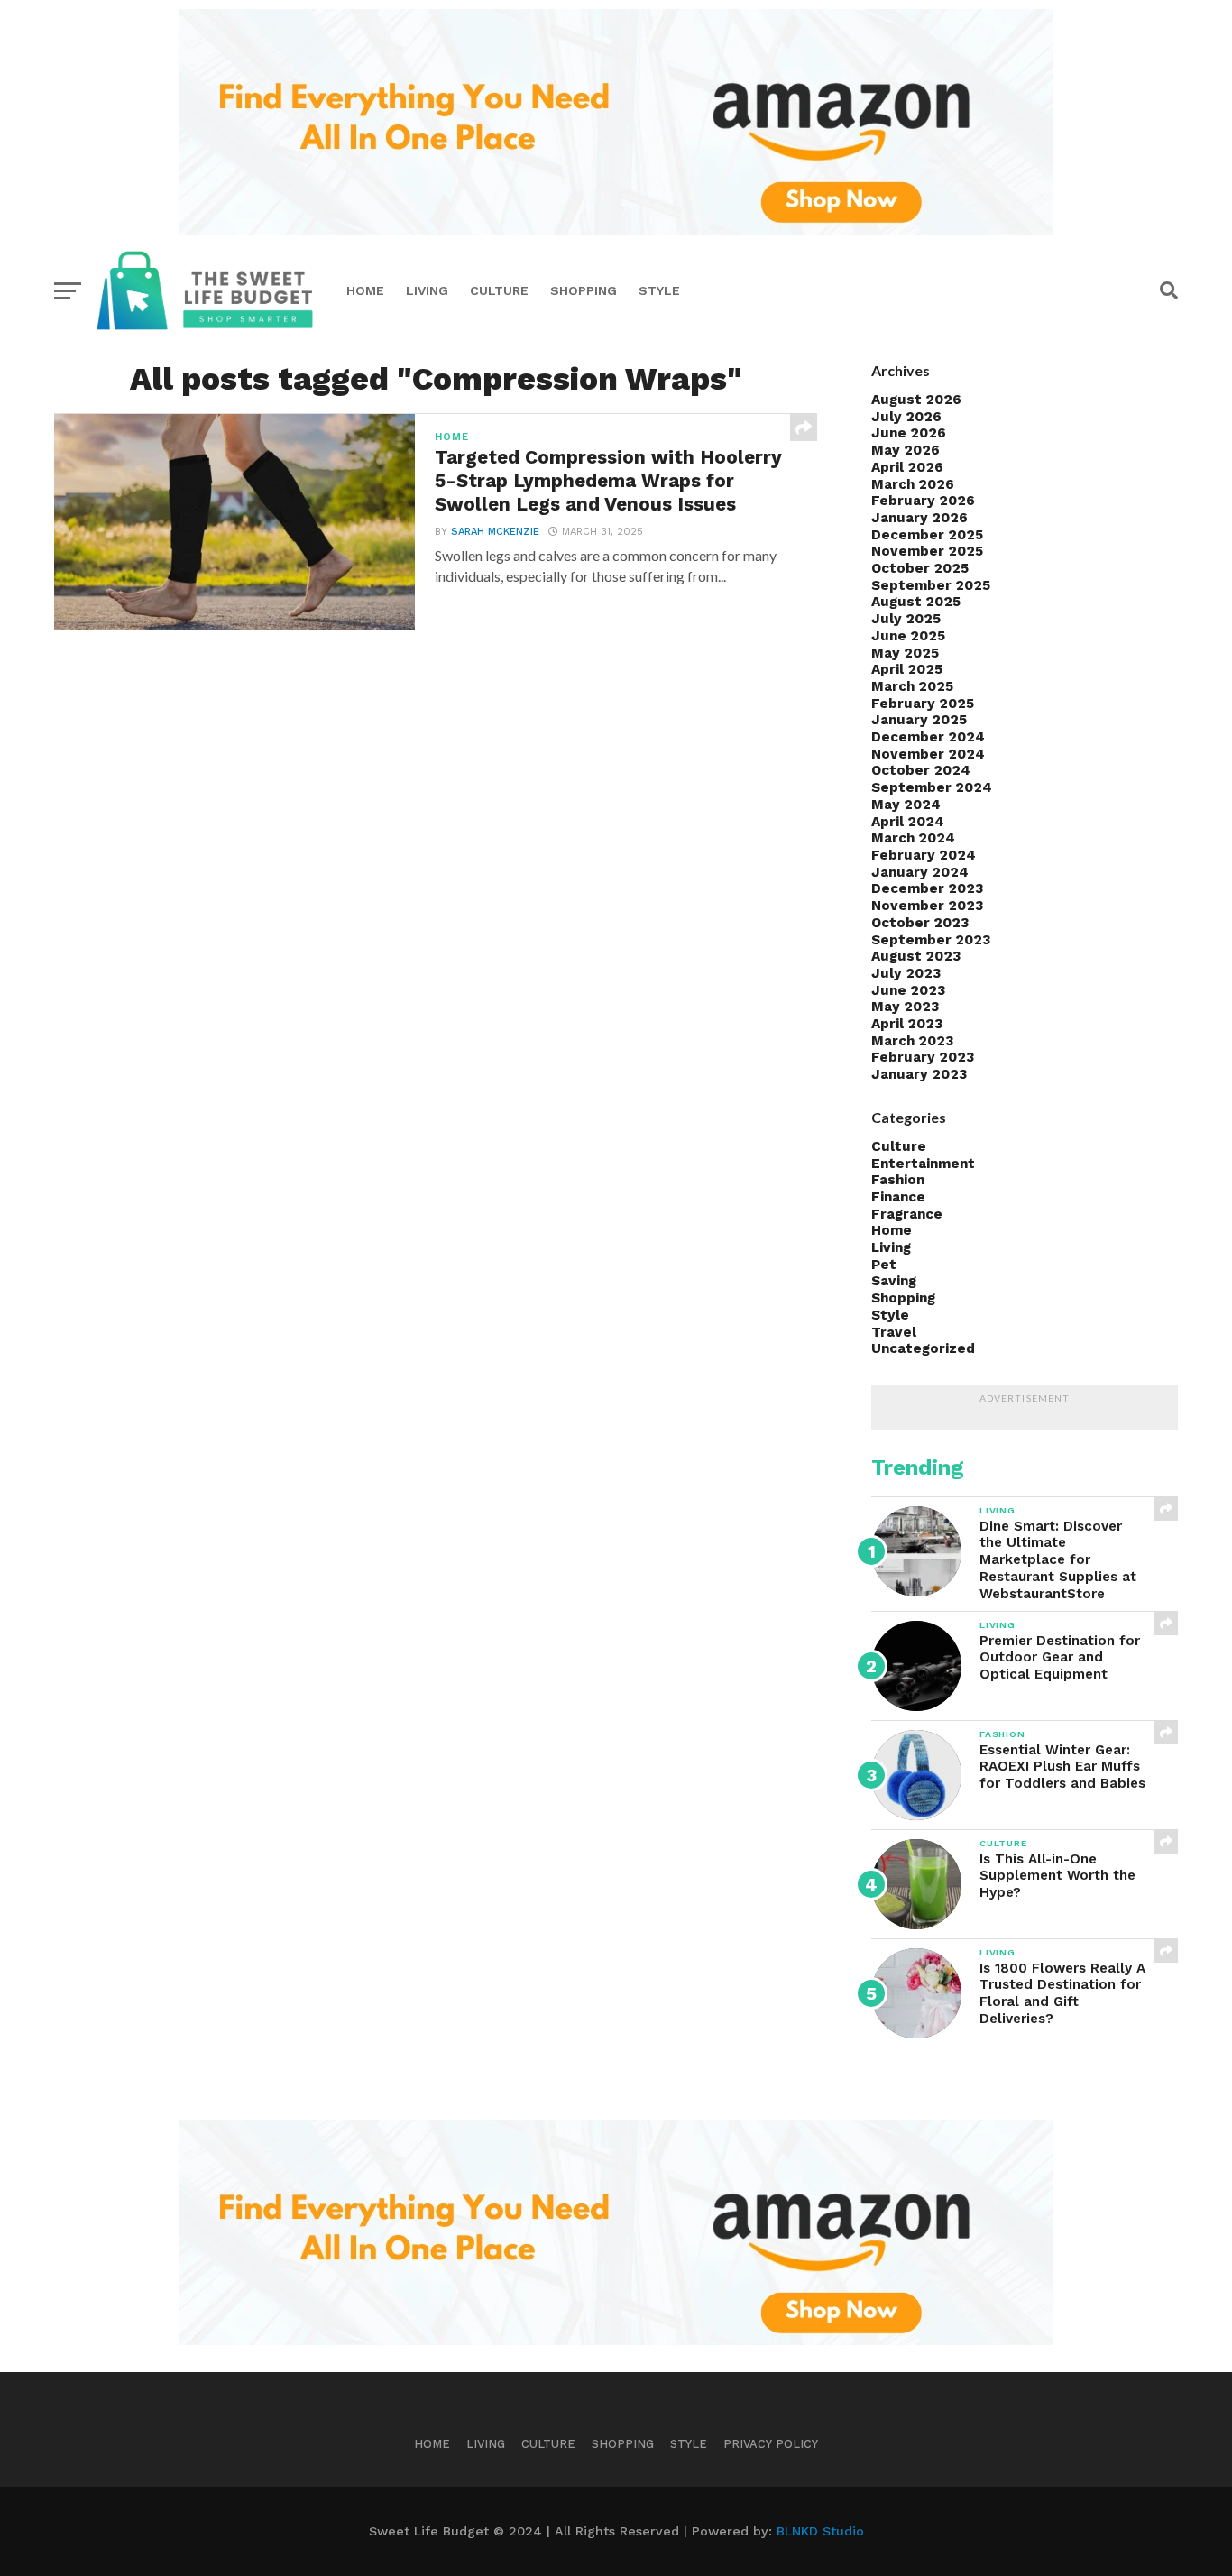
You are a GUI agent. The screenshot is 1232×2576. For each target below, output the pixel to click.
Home (365, 290)
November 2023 (927, 906)
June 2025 (908, 636)
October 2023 (920, 923)
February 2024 (924, 855)
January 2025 (919, 720)
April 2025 (907, 669)
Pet (884, 1265)
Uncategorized (923, 1348)
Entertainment (923, 1164)
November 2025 (927, 551)
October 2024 (921, 770)
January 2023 (919, 1074)
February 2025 (923, 704)
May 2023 (905, 1007)
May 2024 (906, 805)
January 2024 (920, 872)
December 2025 (927, 535)
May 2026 (906, 450)
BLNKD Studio (820, 2531)
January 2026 (919, 518)
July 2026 (906, 417)
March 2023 (912, 1041)
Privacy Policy (771, 2444)
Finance (898, 1197)
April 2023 (907, 1024)
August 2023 (916, 956)
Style (659, 290)
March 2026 (913, 484)
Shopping (584, 290)
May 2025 (905, 653)
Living (427, 290)
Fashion (898, 1180)
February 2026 (923, 501)
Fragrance (907, 1214)
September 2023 (931, 940)
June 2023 (908, 990)
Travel (894, 1332)
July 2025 (906, 619)
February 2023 (923, 1057)
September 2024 (932, 787)
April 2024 (908, 822)
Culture (499, 290)
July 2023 (906, 973)
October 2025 (920, 568)
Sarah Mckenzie (495, 532)
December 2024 (928, 737)
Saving (894, 1281)
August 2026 (916, 400)
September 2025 (931, 585)
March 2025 (912, 686)
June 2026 (909, 433)
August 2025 (916, 602)
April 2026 (907, 467)
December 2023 (927, 888)
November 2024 (928, 754)
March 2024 (913, 838)
